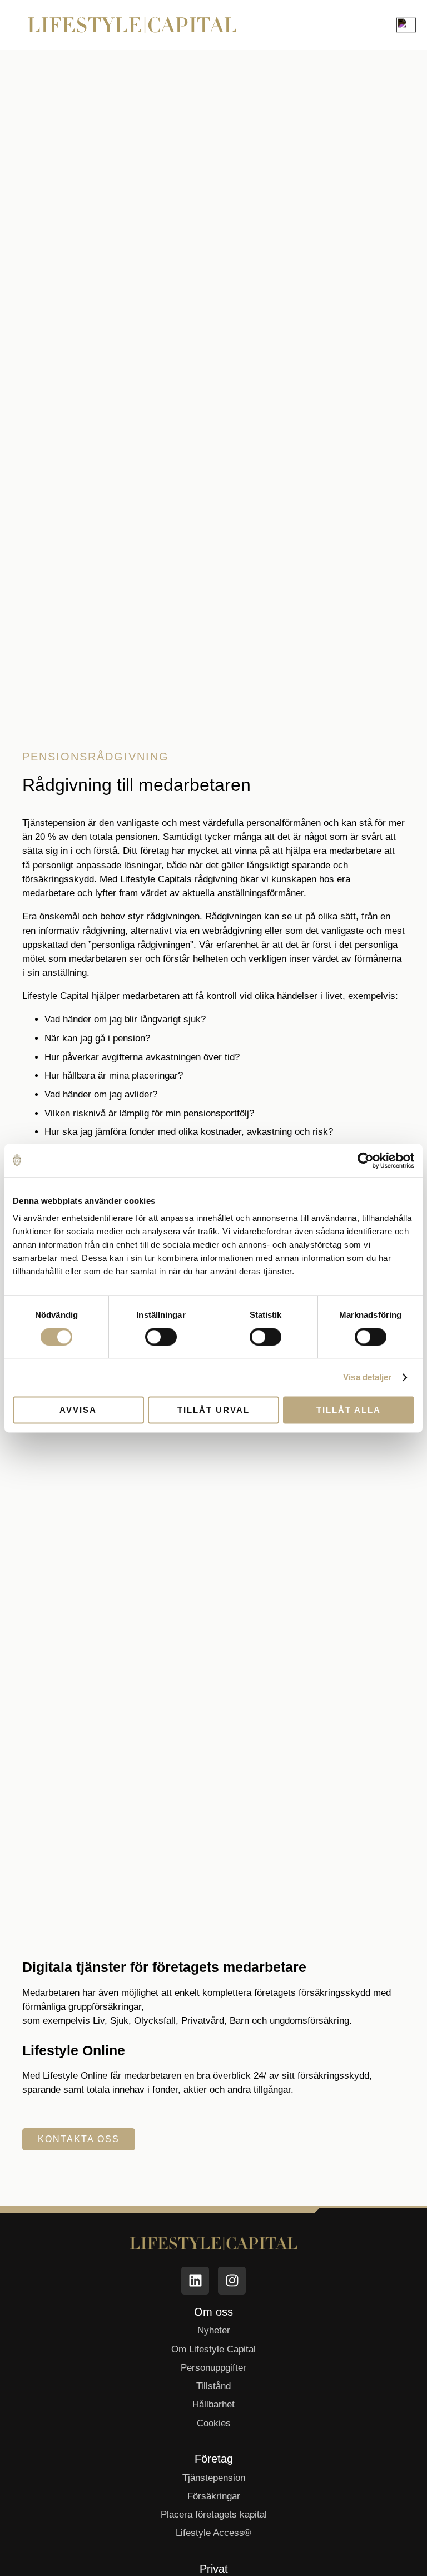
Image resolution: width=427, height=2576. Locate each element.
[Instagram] (232, 2281)
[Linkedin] (195, 2281)
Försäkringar (214, 2496)
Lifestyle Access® (213, 2533)
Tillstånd (213, 2386)
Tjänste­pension (214, 2478)
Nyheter (214, 2330)
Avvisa (78, 1410)
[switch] (161, 1337)
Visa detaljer (367, 1377)
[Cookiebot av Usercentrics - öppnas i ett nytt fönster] (366, 1160)
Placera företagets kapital (214, 2515)
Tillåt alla (349, 1410)
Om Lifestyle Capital (213, 2349)
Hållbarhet (213, 2404)
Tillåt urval (213, 1410)
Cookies (214, 2423)
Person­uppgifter (213, 2368)
